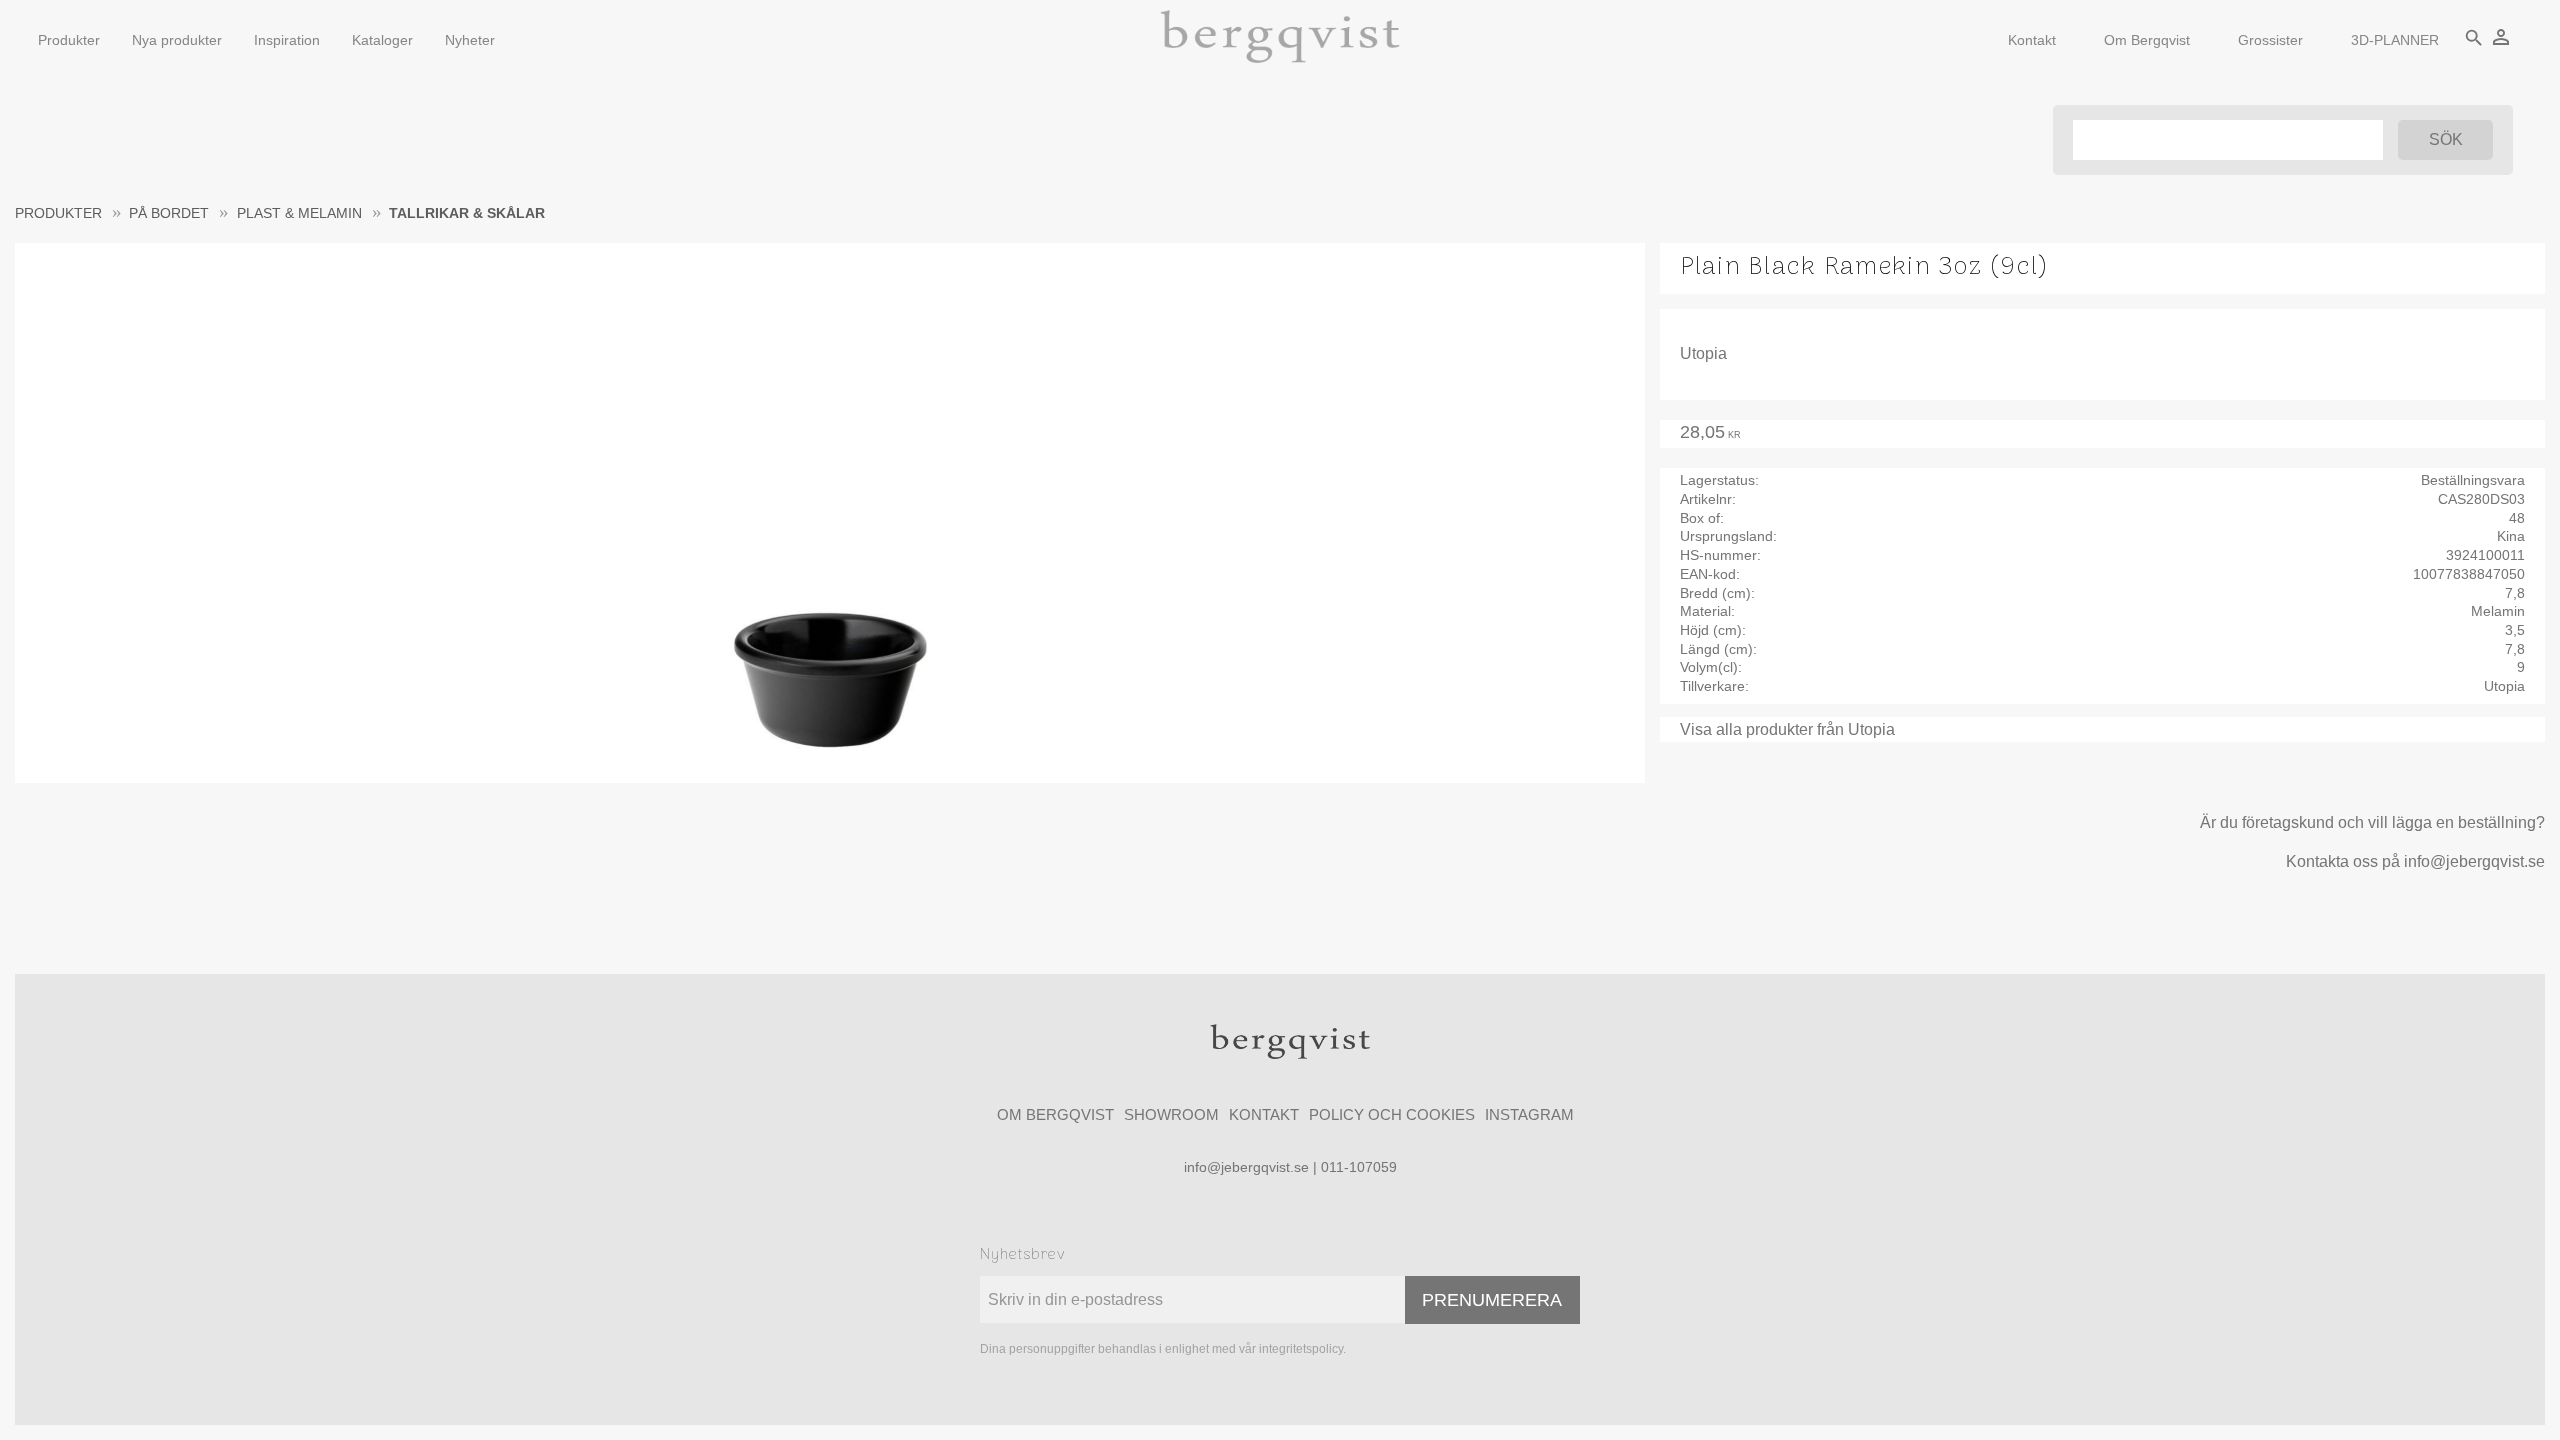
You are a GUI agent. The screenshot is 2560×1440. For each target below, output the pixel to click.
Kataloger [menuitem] (382, 40)
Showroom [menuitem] (1171, 1114)
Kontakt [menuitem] (2032, 40)
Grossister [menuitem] (2270, 40)
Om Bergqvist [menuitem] (2147, 40)
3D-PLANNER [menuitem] (2395, 40)
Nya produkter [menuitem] (177, 40)
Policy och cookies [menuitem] (1392, 1114)
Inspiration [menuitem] (287, 40)
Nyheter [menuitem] (470, 40)
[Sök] (2445, 140)
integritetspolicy (1301, 1349)
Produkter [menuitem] (69, 40)
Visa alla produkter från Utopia (1787, 729)
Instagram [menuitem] (1529, 1114)
